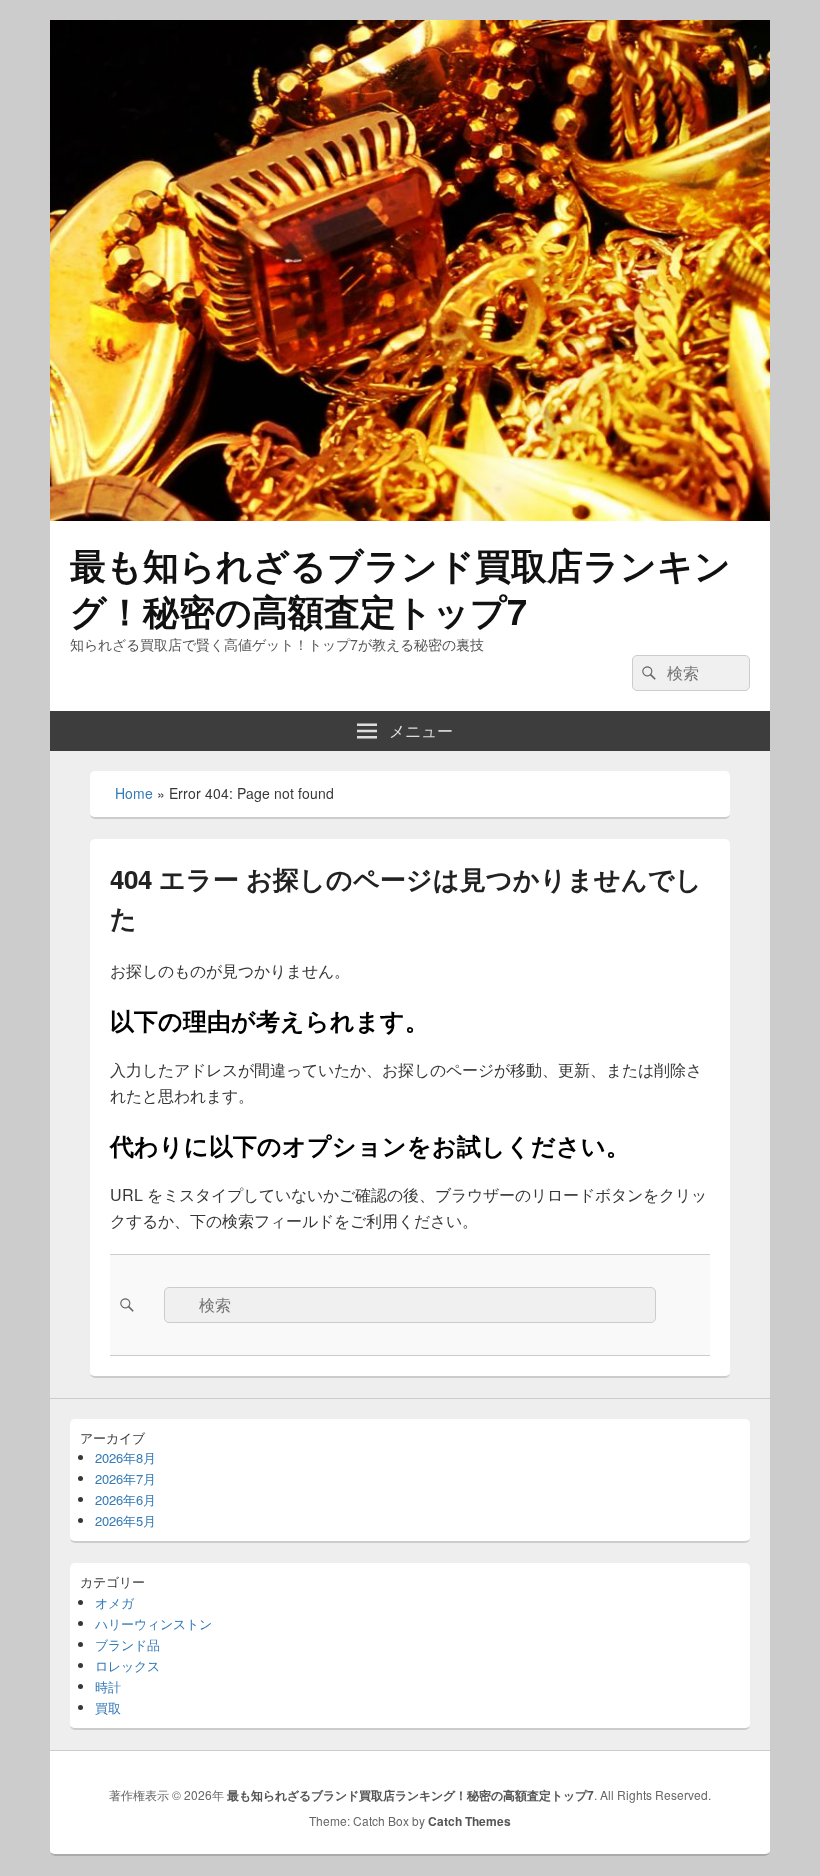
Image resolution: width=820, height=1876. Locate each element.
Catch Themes (469, 1821)
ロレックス (127, 1665)
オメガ (114, 1602)
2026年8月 (125, 1457)
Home (134, 793)
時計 (108, 1686)
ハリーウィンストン (153, 1623)
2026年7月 (125, 1478)
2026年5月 (125, 1520)
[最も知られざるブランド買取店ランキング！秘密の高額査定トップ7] (410, 514)
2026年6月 (125, 1499)
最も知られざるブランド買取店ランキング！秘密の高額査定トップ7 (400, 587)
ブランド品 (127, 1644)
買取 (108, 1707)
